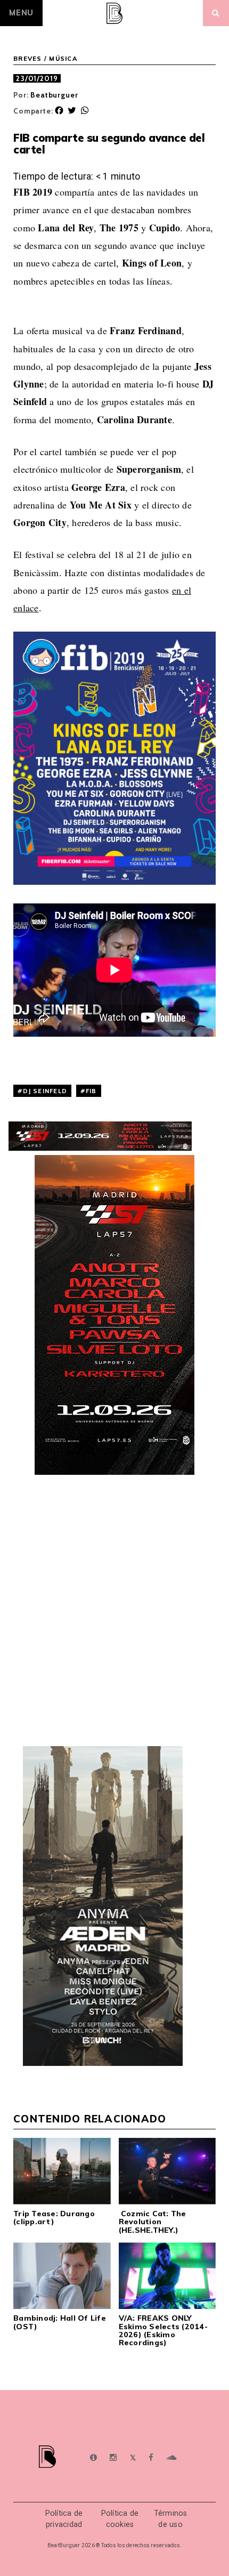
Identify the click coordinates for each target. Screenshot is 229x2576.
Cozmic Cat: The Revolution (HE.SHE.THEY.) (153, 2222)
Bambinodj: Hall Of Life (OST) (60, 2322)
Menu (21, 13)
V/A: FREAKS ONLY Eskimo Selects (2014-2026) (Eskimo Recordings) (163, 2330)
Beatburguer (54, 95)
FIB (91, 1091)
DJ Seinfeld (45, 1091)
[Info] (93, 2458)
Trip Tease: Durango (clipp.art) (54, 2218)
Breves (28, 59)
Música (63, 59)
